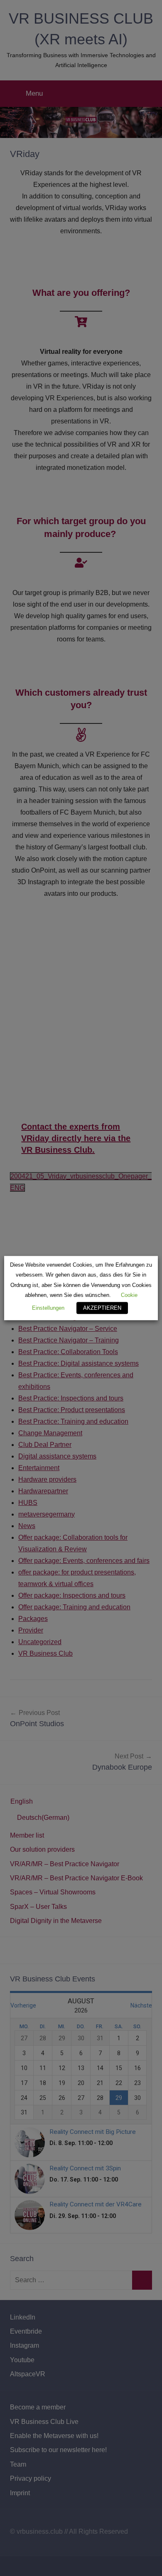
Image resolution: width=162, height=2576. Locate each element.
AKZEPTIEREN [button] (102, 1308)
